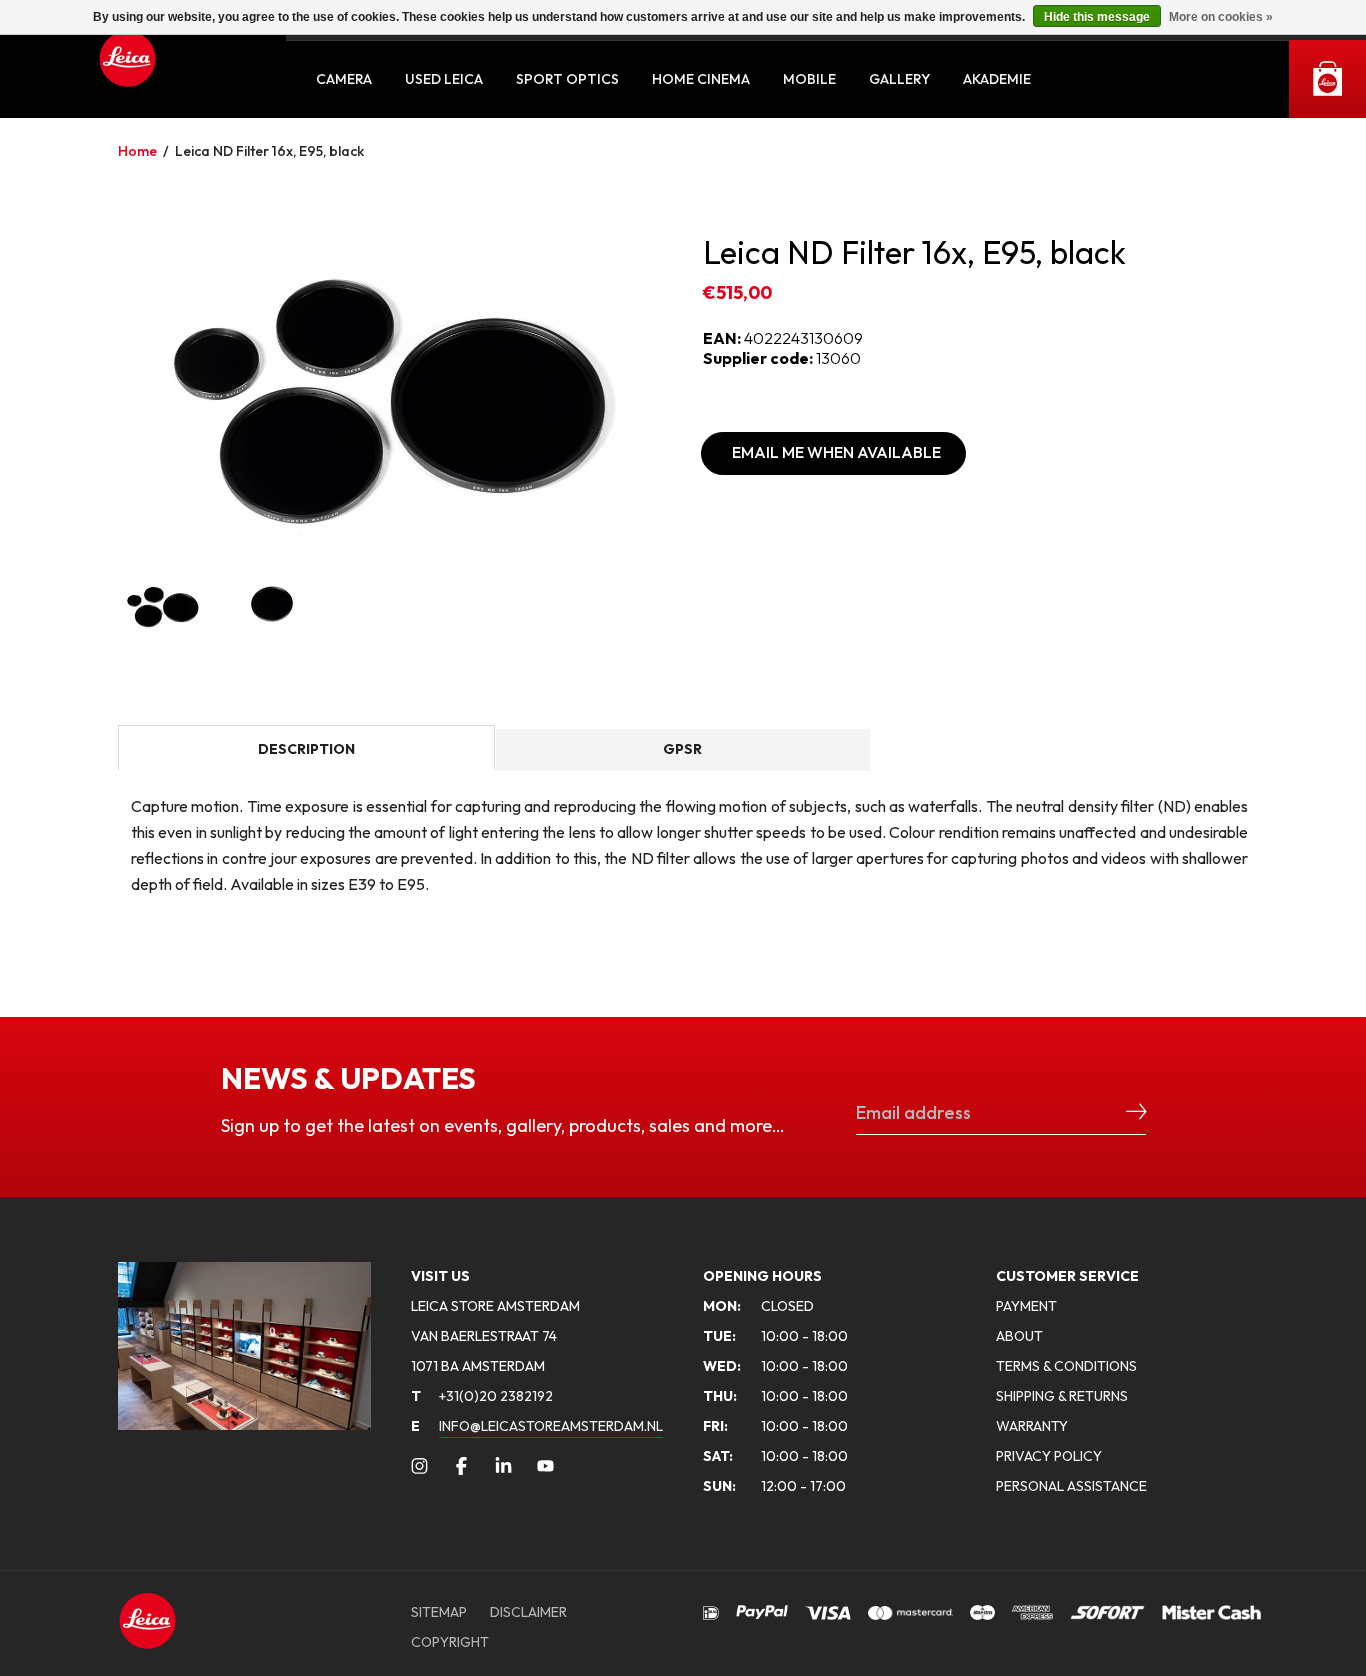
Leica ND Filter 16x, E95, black (269, 151)
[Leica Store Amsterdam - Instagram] (419, 1466)
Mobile (809, 79)
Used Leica (444, 79)
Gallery (899, 79)
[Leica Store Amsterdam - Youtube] (545, 1466)
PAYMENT (1026, 1306)
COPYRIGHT (450, 1642)
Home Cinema (701, 79)
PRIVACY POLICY (1049, 1456)
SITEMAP (439, 1612)
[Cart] (1327, 79)
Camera (344, 79)
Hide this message (1097, 17)
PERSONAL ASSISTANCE (1071, 1486)
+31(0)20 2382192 (482, 1396)
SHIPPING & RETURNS (1062, 1396)
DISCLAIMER (528, 1612)
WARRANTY (1032, 1426)
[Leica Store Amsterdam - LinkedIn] (503, 1466)
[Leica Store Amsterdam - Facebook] (461, 1466)
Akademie (997, 79)
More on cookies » (1221, 17)
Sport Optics (567, 79)
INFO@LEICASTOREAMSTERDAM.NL (551, 1426)
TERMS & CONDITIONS (1066, 1366)
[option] (390, 389)
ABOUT (1019, 1336)
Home (137, 151)
